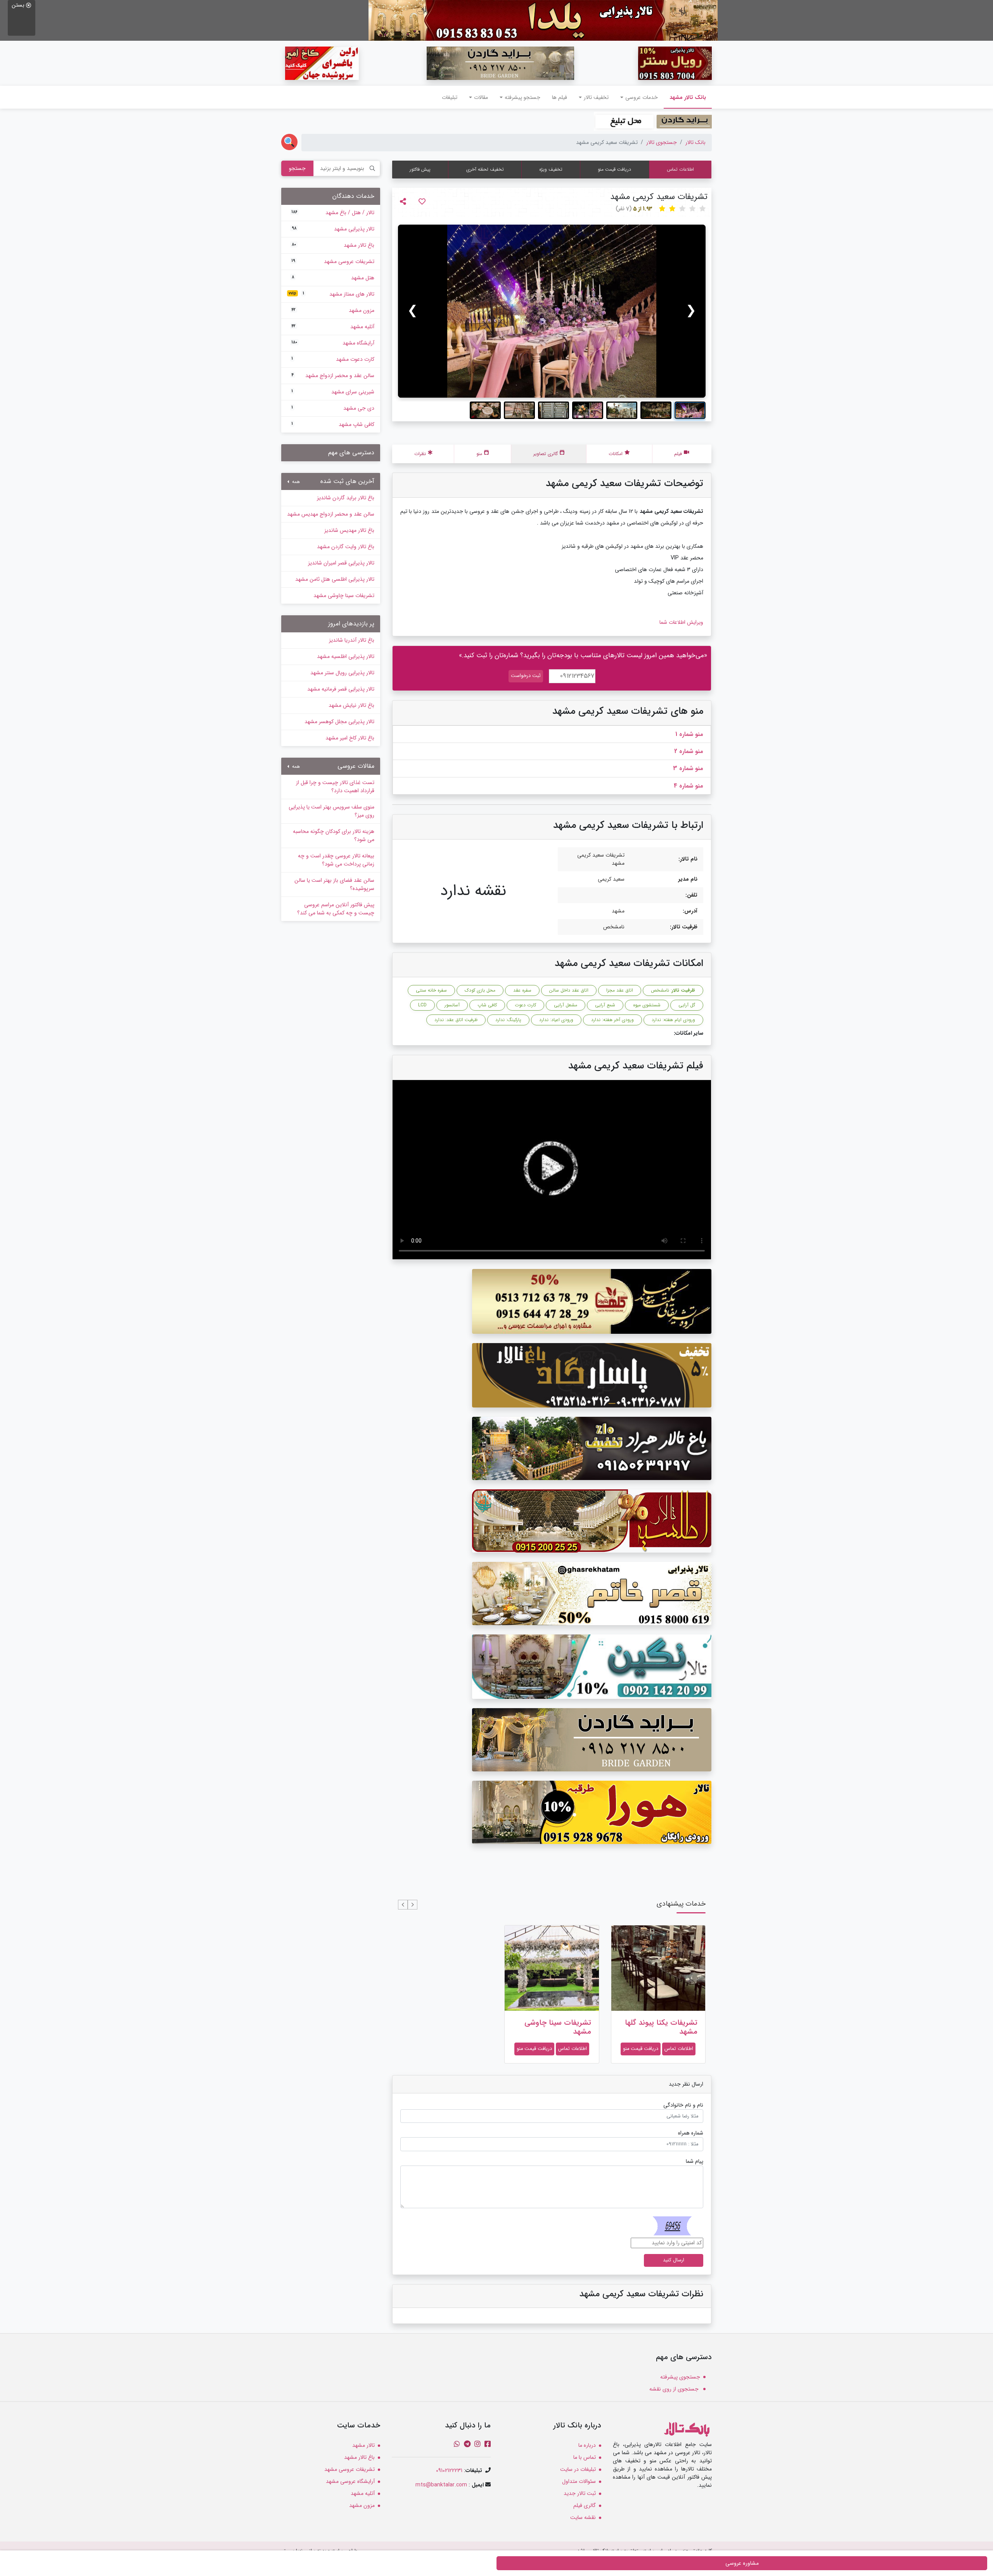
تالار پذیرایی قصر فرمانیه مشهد (341, 689)
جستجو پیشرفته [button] (522, 97)
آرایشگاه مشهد (333, 343)
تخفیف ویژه (551, 169)
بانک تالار (695, 142)
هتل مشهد (333, 278)
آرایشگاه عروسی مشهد (350, 2481)
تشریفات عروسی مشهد (333, 261)
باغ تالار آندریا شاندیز (352, 640)
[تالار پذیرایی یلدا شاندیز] (543, 20)
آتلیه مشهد (333, 327)
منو (479, 454)
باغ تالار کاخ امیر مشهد (350, 738)
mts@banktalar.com (441, 2485)
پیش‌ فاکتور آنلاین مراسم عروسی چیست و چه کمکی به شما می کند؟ (336, 909)
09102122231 (449, 2470)
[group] (552, 311)
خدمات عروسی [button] (642, 97)
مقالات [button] (481, 97)
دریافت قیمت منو (614, 169)
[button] (413, 1905)
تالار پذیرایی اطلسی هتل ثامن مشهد (335, 579)
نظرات (420, 454)
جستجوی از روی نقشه (675, 2389)
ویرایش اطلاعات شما (681, 622)
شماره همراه (691, 2133)
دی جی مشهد (333, 408)
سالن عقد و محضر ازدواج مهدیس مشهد (331, 514)
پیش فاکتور (420, 169)
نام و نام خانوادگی (683, 2105)
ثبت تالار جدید (580, 2493)
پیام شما (695, 2161)
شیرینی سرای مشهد (333, 392)
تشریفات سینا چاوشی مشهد (558, 2027)
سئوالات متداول (579, 2481)
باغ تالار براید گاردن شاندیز (346, 498)
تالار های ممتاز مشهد (331, 294)
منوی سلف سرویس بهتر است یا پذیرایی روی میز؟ (331, 811)
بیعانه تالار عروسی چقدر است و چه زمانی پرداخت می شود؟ (336, 860)
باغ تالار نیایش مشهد (351, 705)
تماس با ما (585, 2457)
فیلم (678, 454)
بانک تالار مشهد (685, 97)
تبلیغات (450, 97)
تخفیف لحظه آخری (485, 169)
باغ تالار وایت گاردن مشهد (346, 547)
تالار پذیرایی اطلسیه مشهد (346, 656)
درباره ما (587, 2445)
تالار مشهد (363, 2445)
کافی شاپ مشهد (333, 424)
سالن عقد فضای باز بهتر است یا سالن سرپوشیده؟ (334, 884)
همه (295, 482)
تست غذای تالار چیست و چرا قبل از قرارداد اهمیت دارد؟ (335, 787)
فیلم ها (560, 97)
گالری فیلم (585, 2505)
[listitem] (690, 410)
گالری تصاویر (546, 454)
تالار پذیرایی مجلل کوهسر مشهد (339, 722)
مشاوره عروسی (742, 2563)
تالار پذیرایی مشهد (333, 229)
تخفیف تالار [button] (596, 97)
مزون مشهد (333, 310)
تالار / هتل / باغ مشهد (333, 213)
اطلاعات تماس (680, 169)
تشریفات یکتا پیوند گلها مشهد (661, 2027)
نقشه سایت (583, 2517)
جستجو (297, 168)
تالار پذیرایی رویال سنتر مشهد (342, 673)
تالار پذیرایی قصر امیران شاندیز (341, 563)
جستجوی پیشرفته (680, 2377)
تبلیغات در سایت (578, 2469)
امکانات (616, 454)
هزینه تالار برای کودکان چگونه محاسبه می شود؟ (334, 835)
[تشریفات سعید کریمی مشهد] (552, 311)
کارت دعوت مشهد (333, 359)
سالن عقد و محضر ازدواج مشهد (333, 376)
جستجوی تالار (662, 142)
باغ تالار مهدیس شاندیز (349, 530)
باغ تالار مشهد (333, 245)
